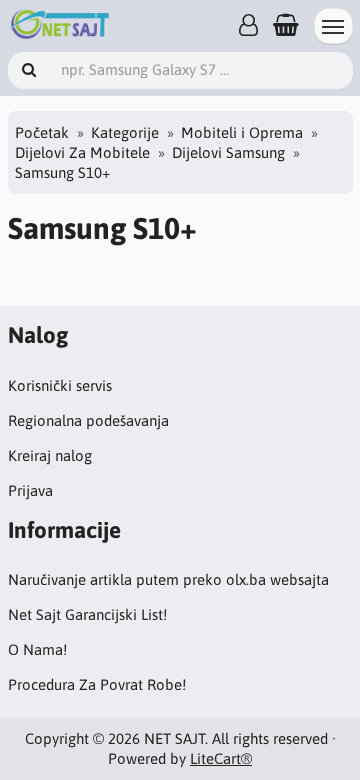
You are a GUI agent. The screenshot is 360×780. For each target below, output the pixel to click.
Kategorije (125, 132)
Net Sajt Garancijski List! (87, 614)
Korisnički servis (60, 385)
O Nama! (37, 649)
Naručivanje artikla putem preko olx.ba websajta (168, 579)
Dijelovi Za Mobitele (82, 152)
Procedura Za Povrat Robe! (97, 684)
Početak (42, 132)
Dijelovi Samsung (228, 152)
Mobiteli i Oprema (242, 132)
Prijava (30, 490)
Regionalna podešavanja (88, 420)
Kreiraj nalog (50, 455)
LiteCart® (221, 758)
